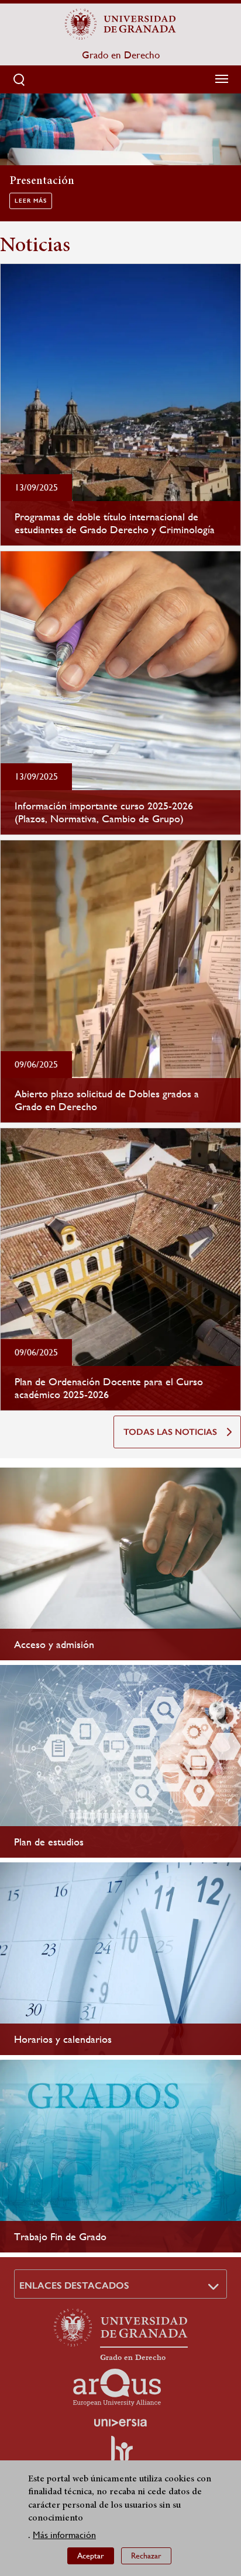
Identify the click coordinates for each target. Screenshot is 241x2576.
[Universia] (120, 2422)
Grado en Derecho (121, 55)
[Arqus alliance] (117, 2387)
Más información (64, 2535)
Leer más (31, 201)
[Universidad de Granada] (120, 24)
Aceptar (91, 2556)
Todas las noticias (170, 1432)
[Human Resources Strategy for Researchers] (120, 2454)
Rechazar (146, 2556)
